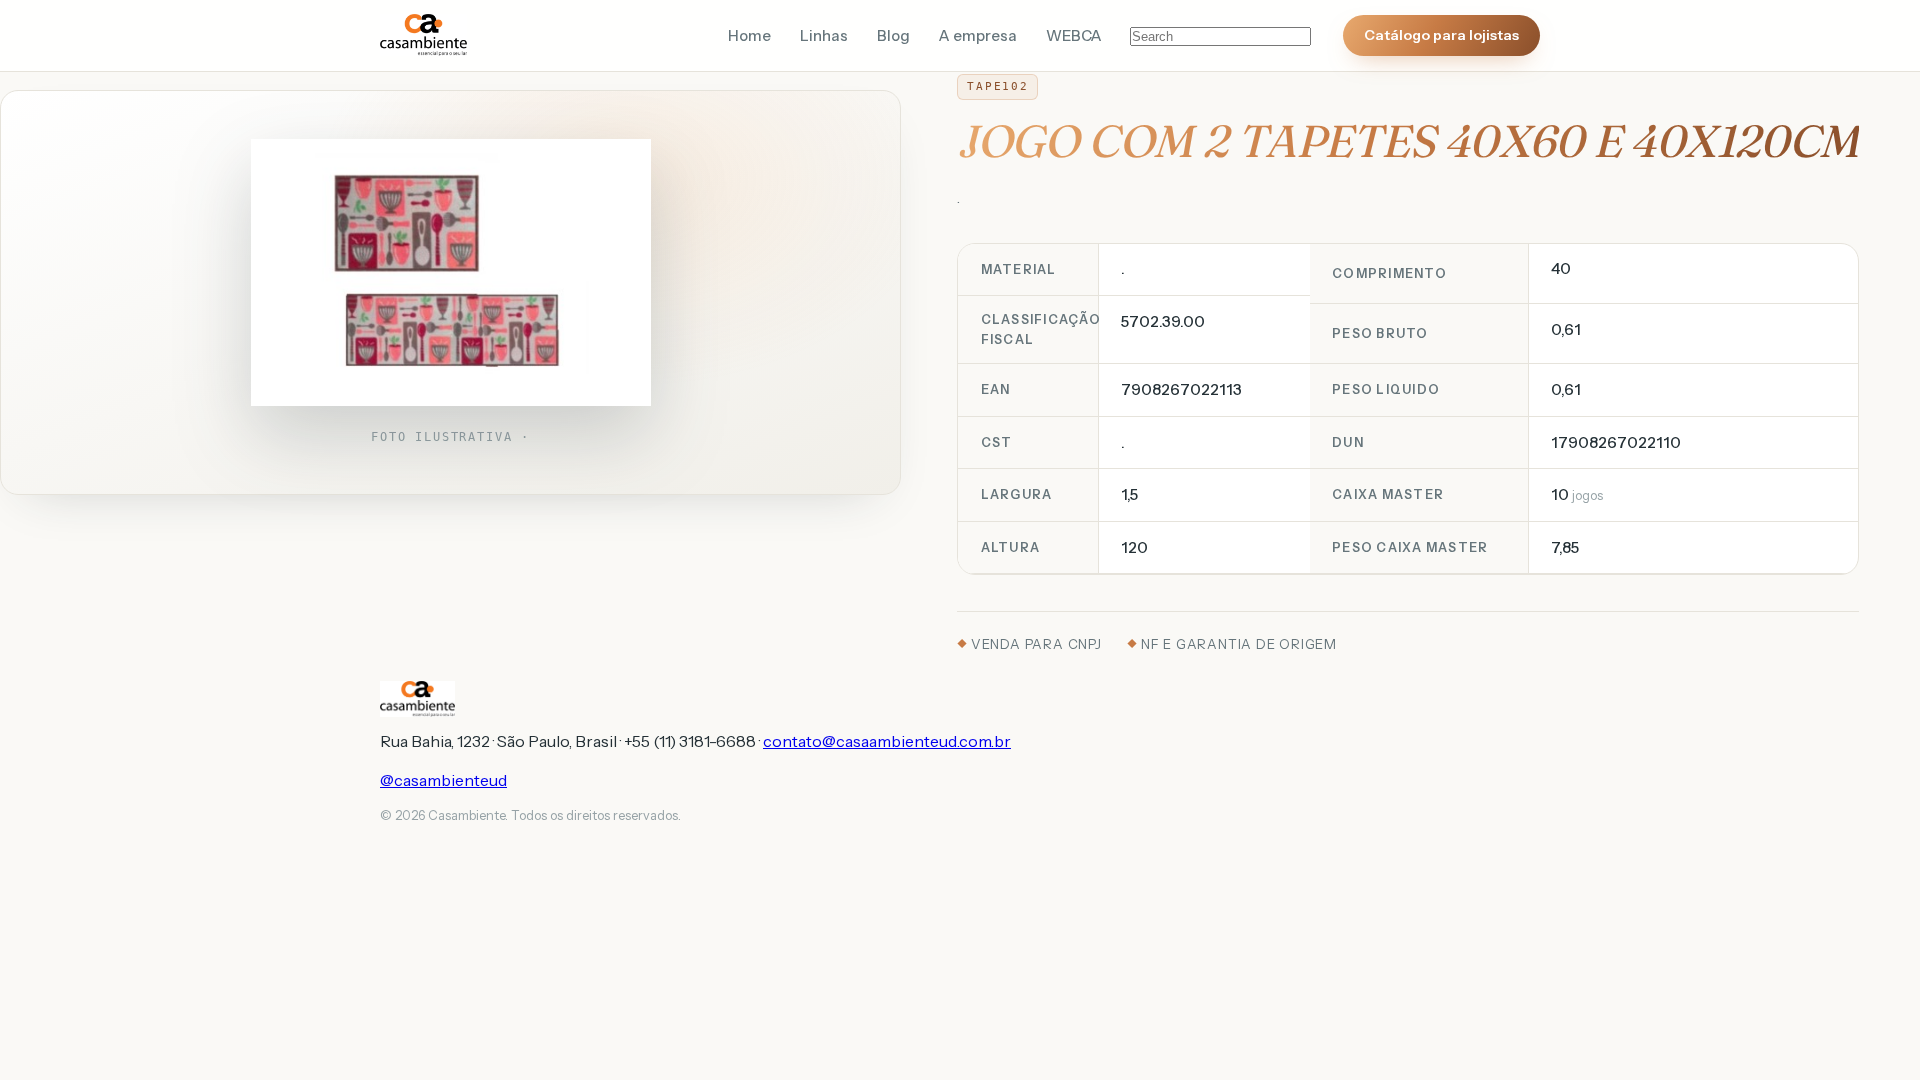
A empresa (978, 36)
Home (749, 36)
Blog (893, 36)
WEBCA (1074, 36)
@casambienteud (443, 780)
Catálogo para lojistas (1441, 35)
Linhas (824, 36)
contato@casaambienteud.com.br (887, 741)
